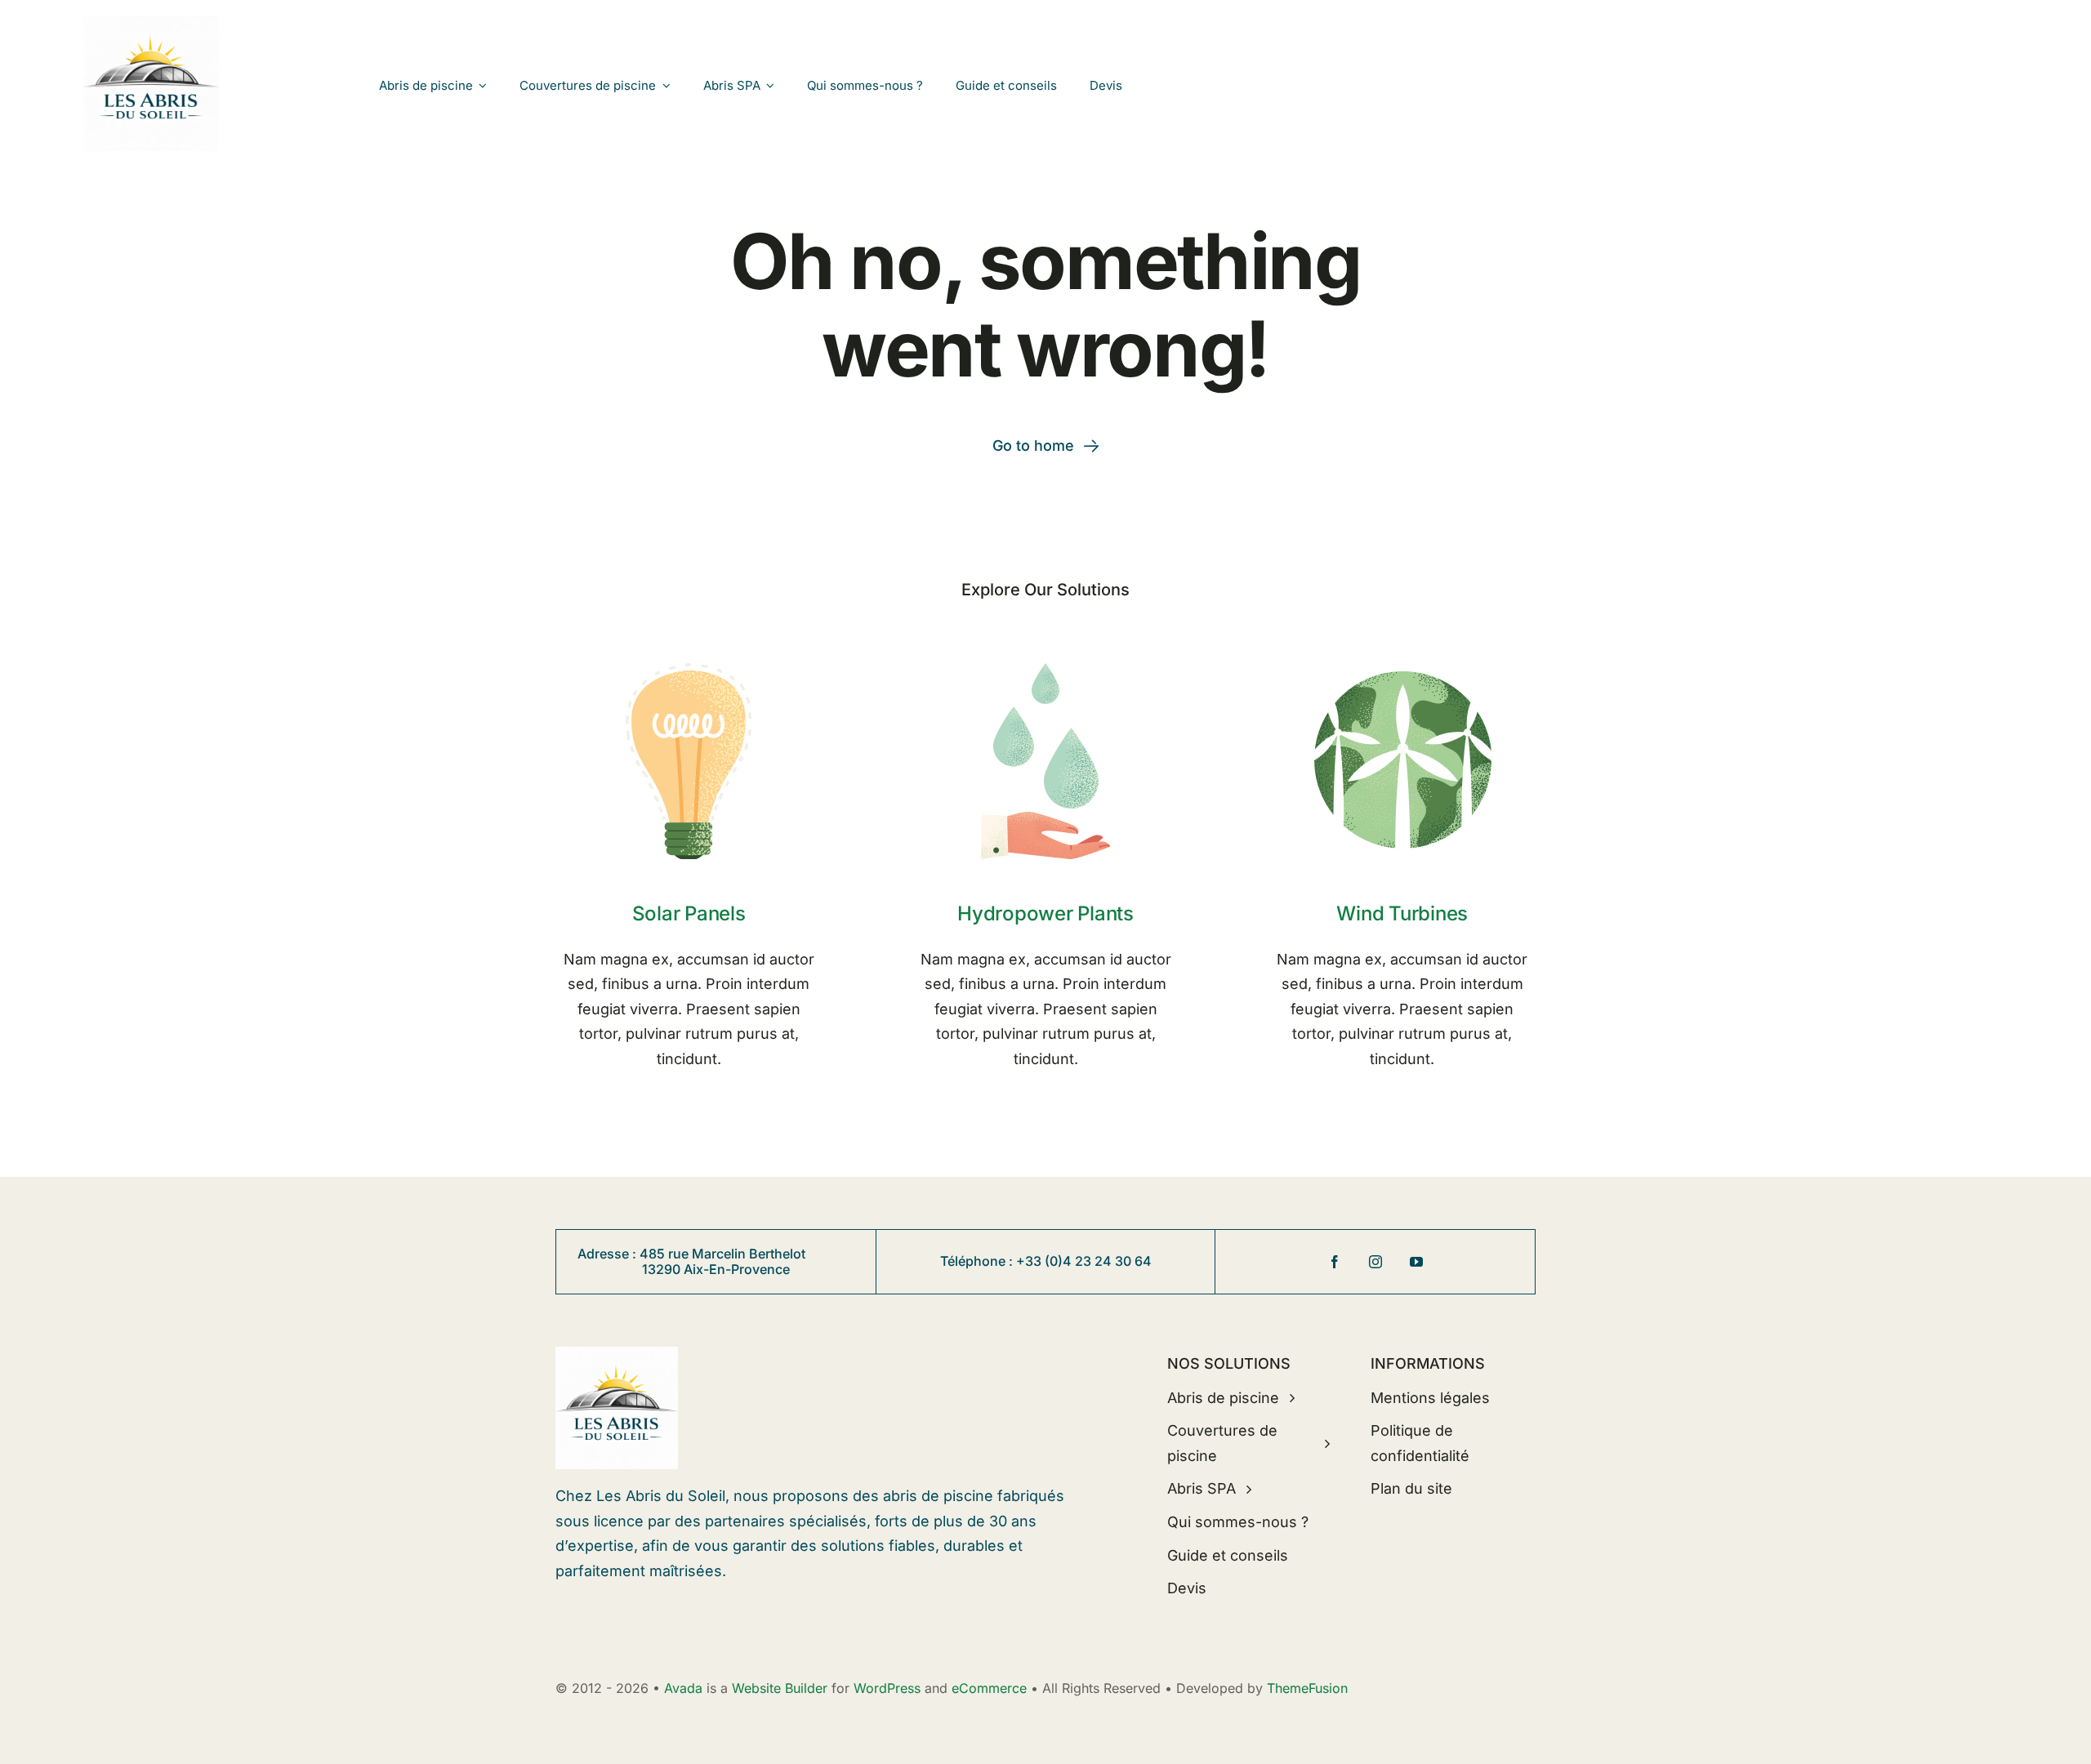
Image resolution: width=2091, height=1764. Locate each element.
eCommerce (989, 1688)
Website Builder (780, 1688)
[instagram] (1375, 1262)
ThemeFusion (1307, 1688)
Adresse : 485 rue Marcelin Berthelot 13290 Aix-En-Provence (716, 1261)
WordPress (887, 1688)
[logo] (151, 22)
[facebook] (1335, 1262)
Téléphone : (978, 1261)
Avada (683, 1688)
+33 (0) (1039, 1261)
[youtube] (1416, 1262)
